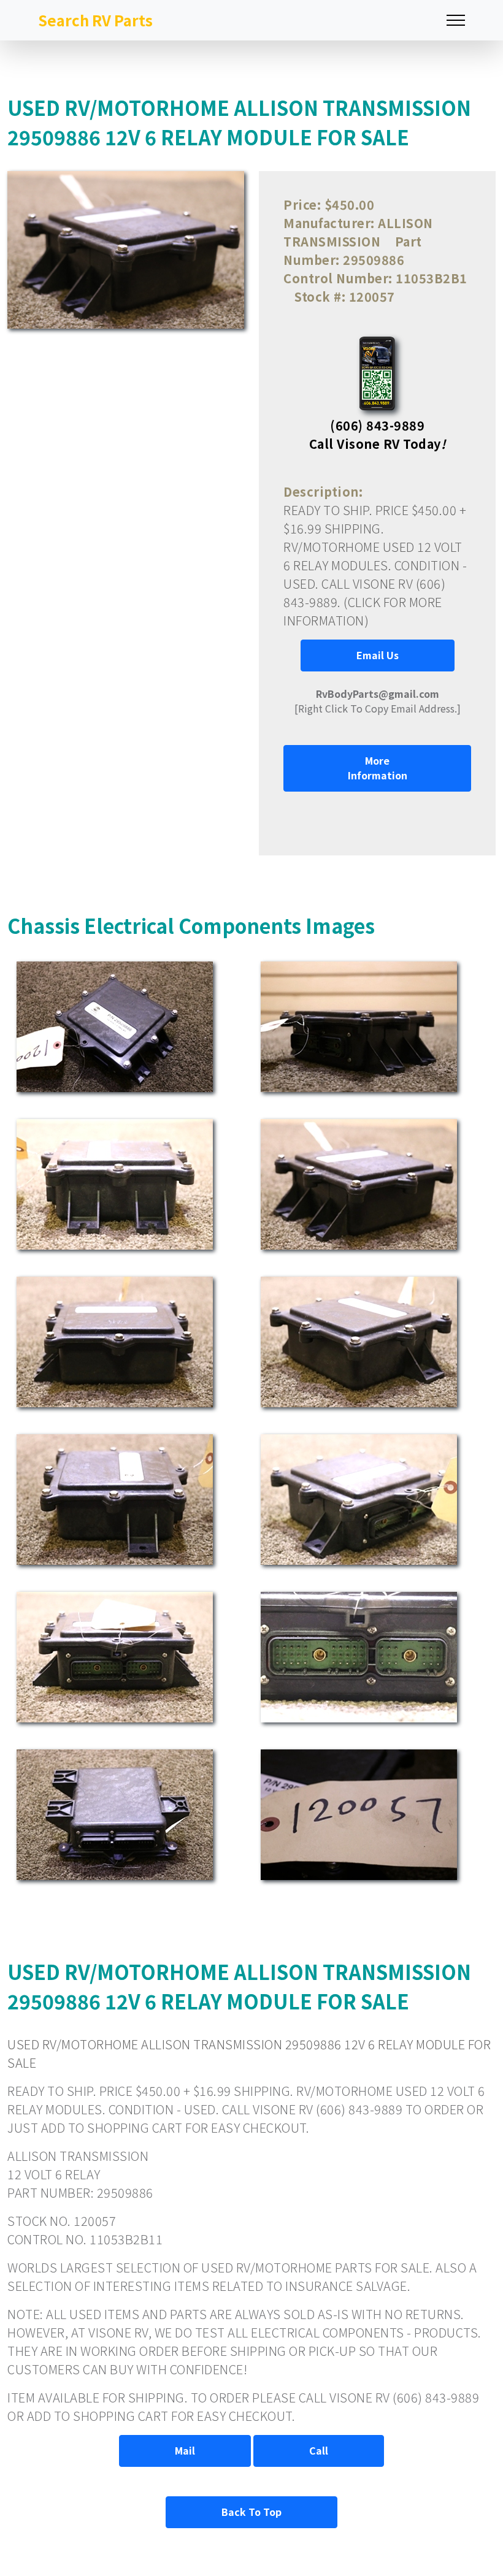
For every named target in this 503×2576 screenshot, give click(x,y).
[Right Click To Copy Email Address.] (378, 701)
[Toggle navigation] (456, 21)
